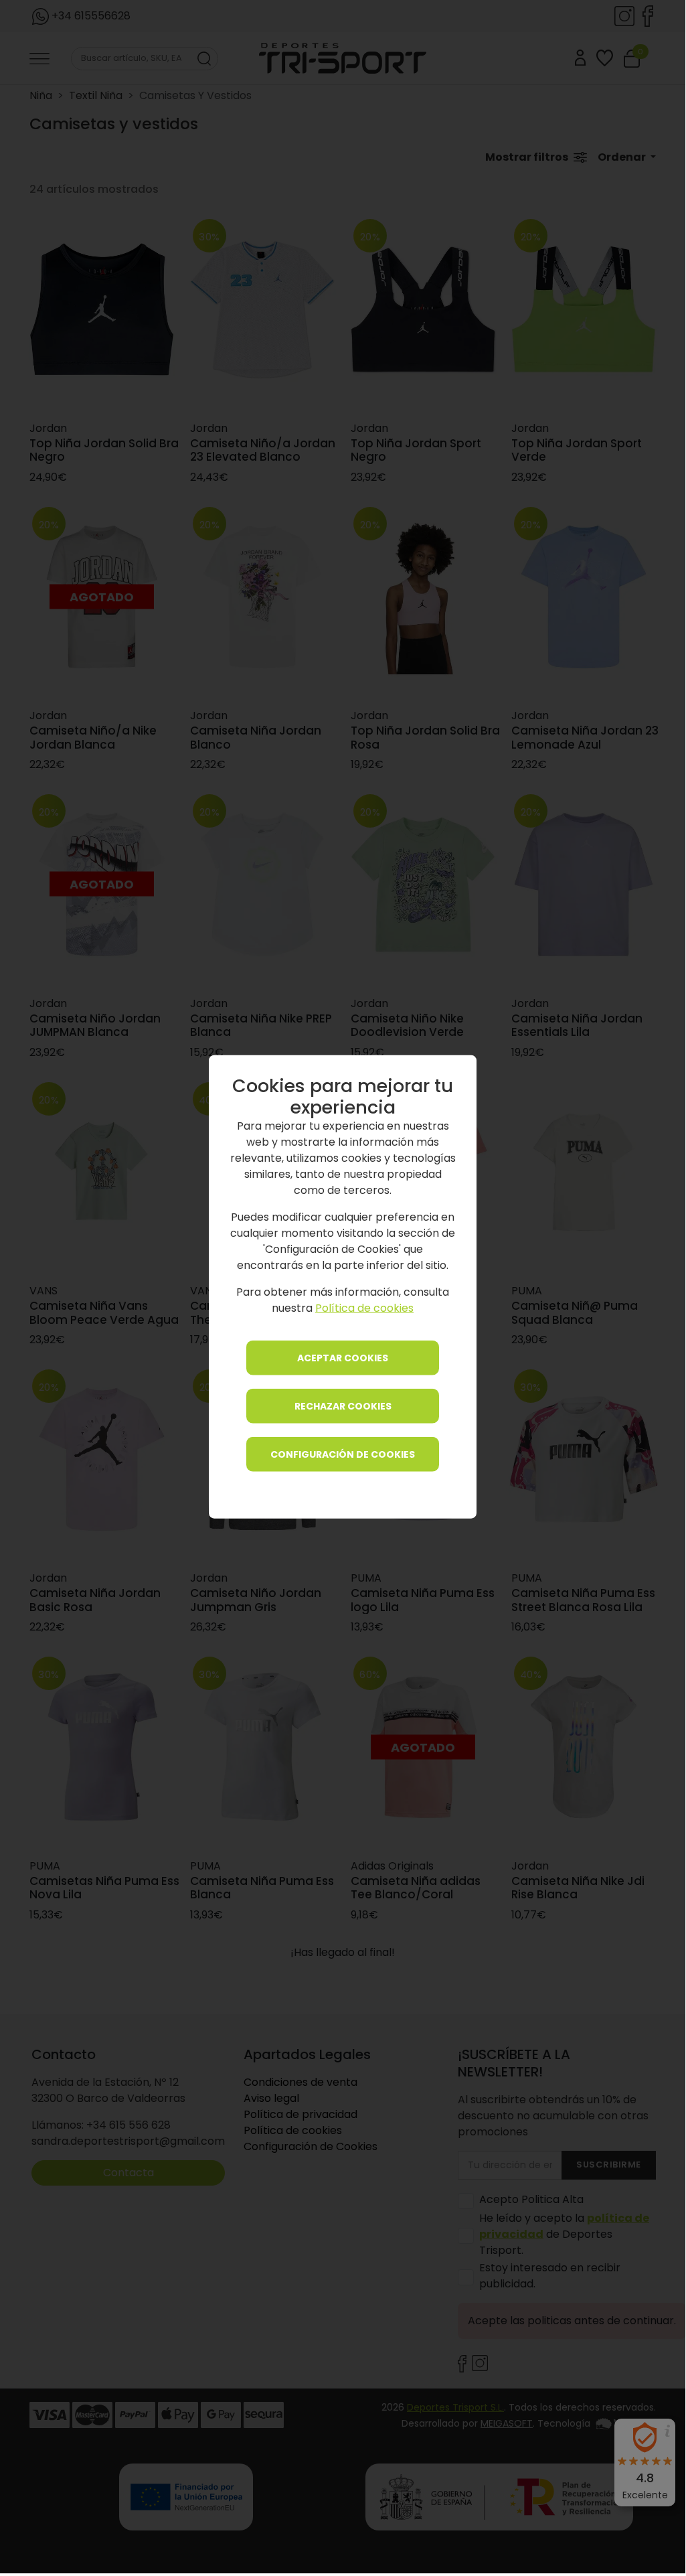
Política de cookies (364, 1308)
